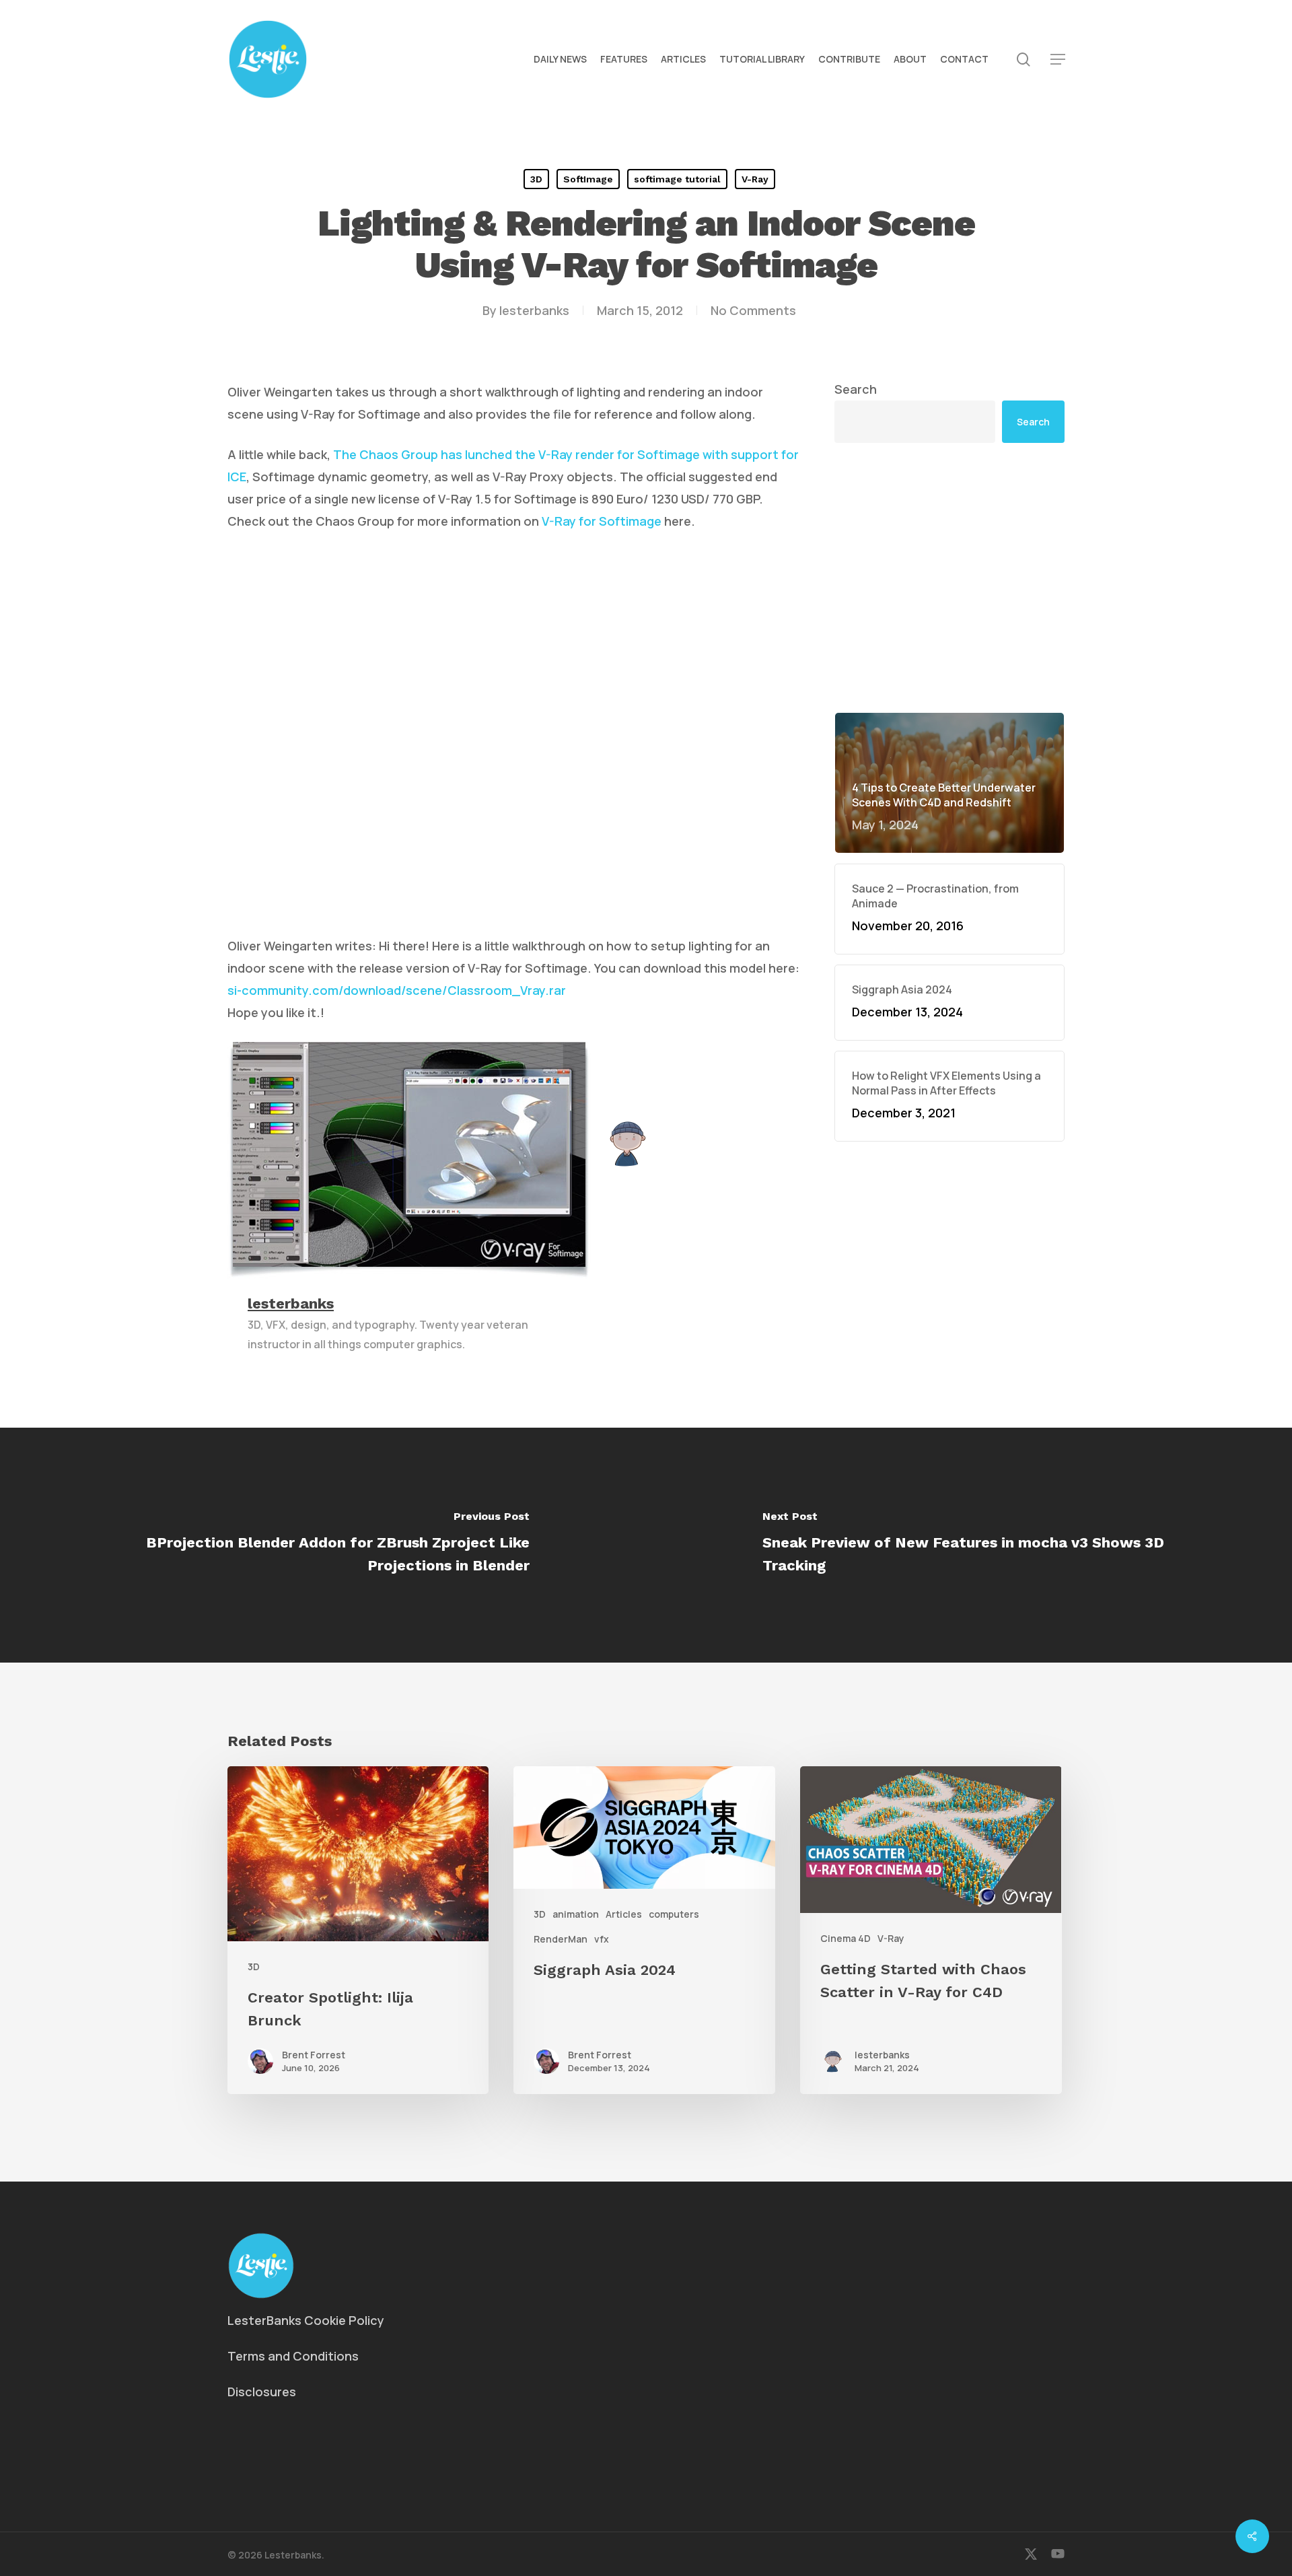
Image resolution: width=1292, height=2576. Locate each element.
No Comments (753, 310)
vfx (602, 1939)
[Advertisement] (949, 578)
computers (674, 1914)
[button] (1058, 60)
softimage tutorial (677, 179)
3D (536, 179)
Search (856, 389)
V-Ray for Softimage (602, 521)
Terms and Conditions (293, 2356)
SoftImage (588, 179)
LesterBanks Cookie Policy (306, 2320)
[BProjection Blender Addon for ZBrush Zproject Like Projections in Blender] (323, 1545)
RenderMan (561, 1939)
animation (576, 1914)
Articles (624, 1914)
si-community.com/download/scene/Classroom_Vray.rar (397, 990)
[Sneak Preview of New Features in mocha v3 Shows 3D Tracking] (969, 1545)
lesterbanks (534, 310)
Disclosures (262, 2392)
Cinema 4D (846, 1938)
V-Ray (755, 179)
